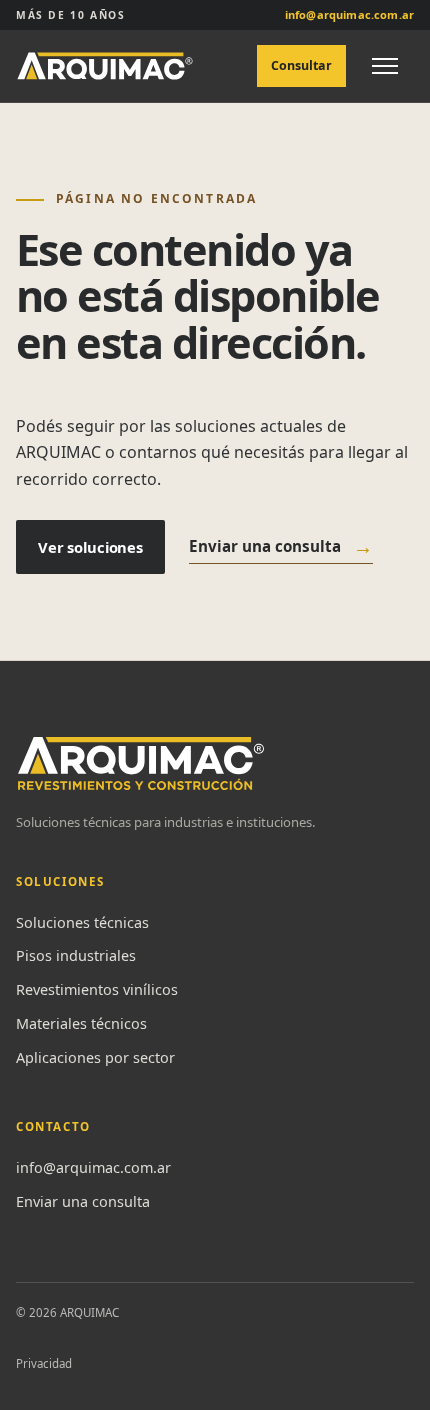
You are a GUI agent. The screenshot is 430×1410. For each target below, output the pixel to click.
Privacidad (44, 1363)
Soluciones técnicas (82, 922)
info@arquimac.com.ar (93, 1167)
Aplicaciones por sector (95, 1057)
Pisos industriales (76, 955)
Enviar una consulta (281, 546)
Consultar (301, 65)
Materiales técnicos (81, 1023)
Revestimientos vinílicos (97, 989)
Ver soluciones (90, 547)
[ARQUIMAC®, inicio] (105, 66)
